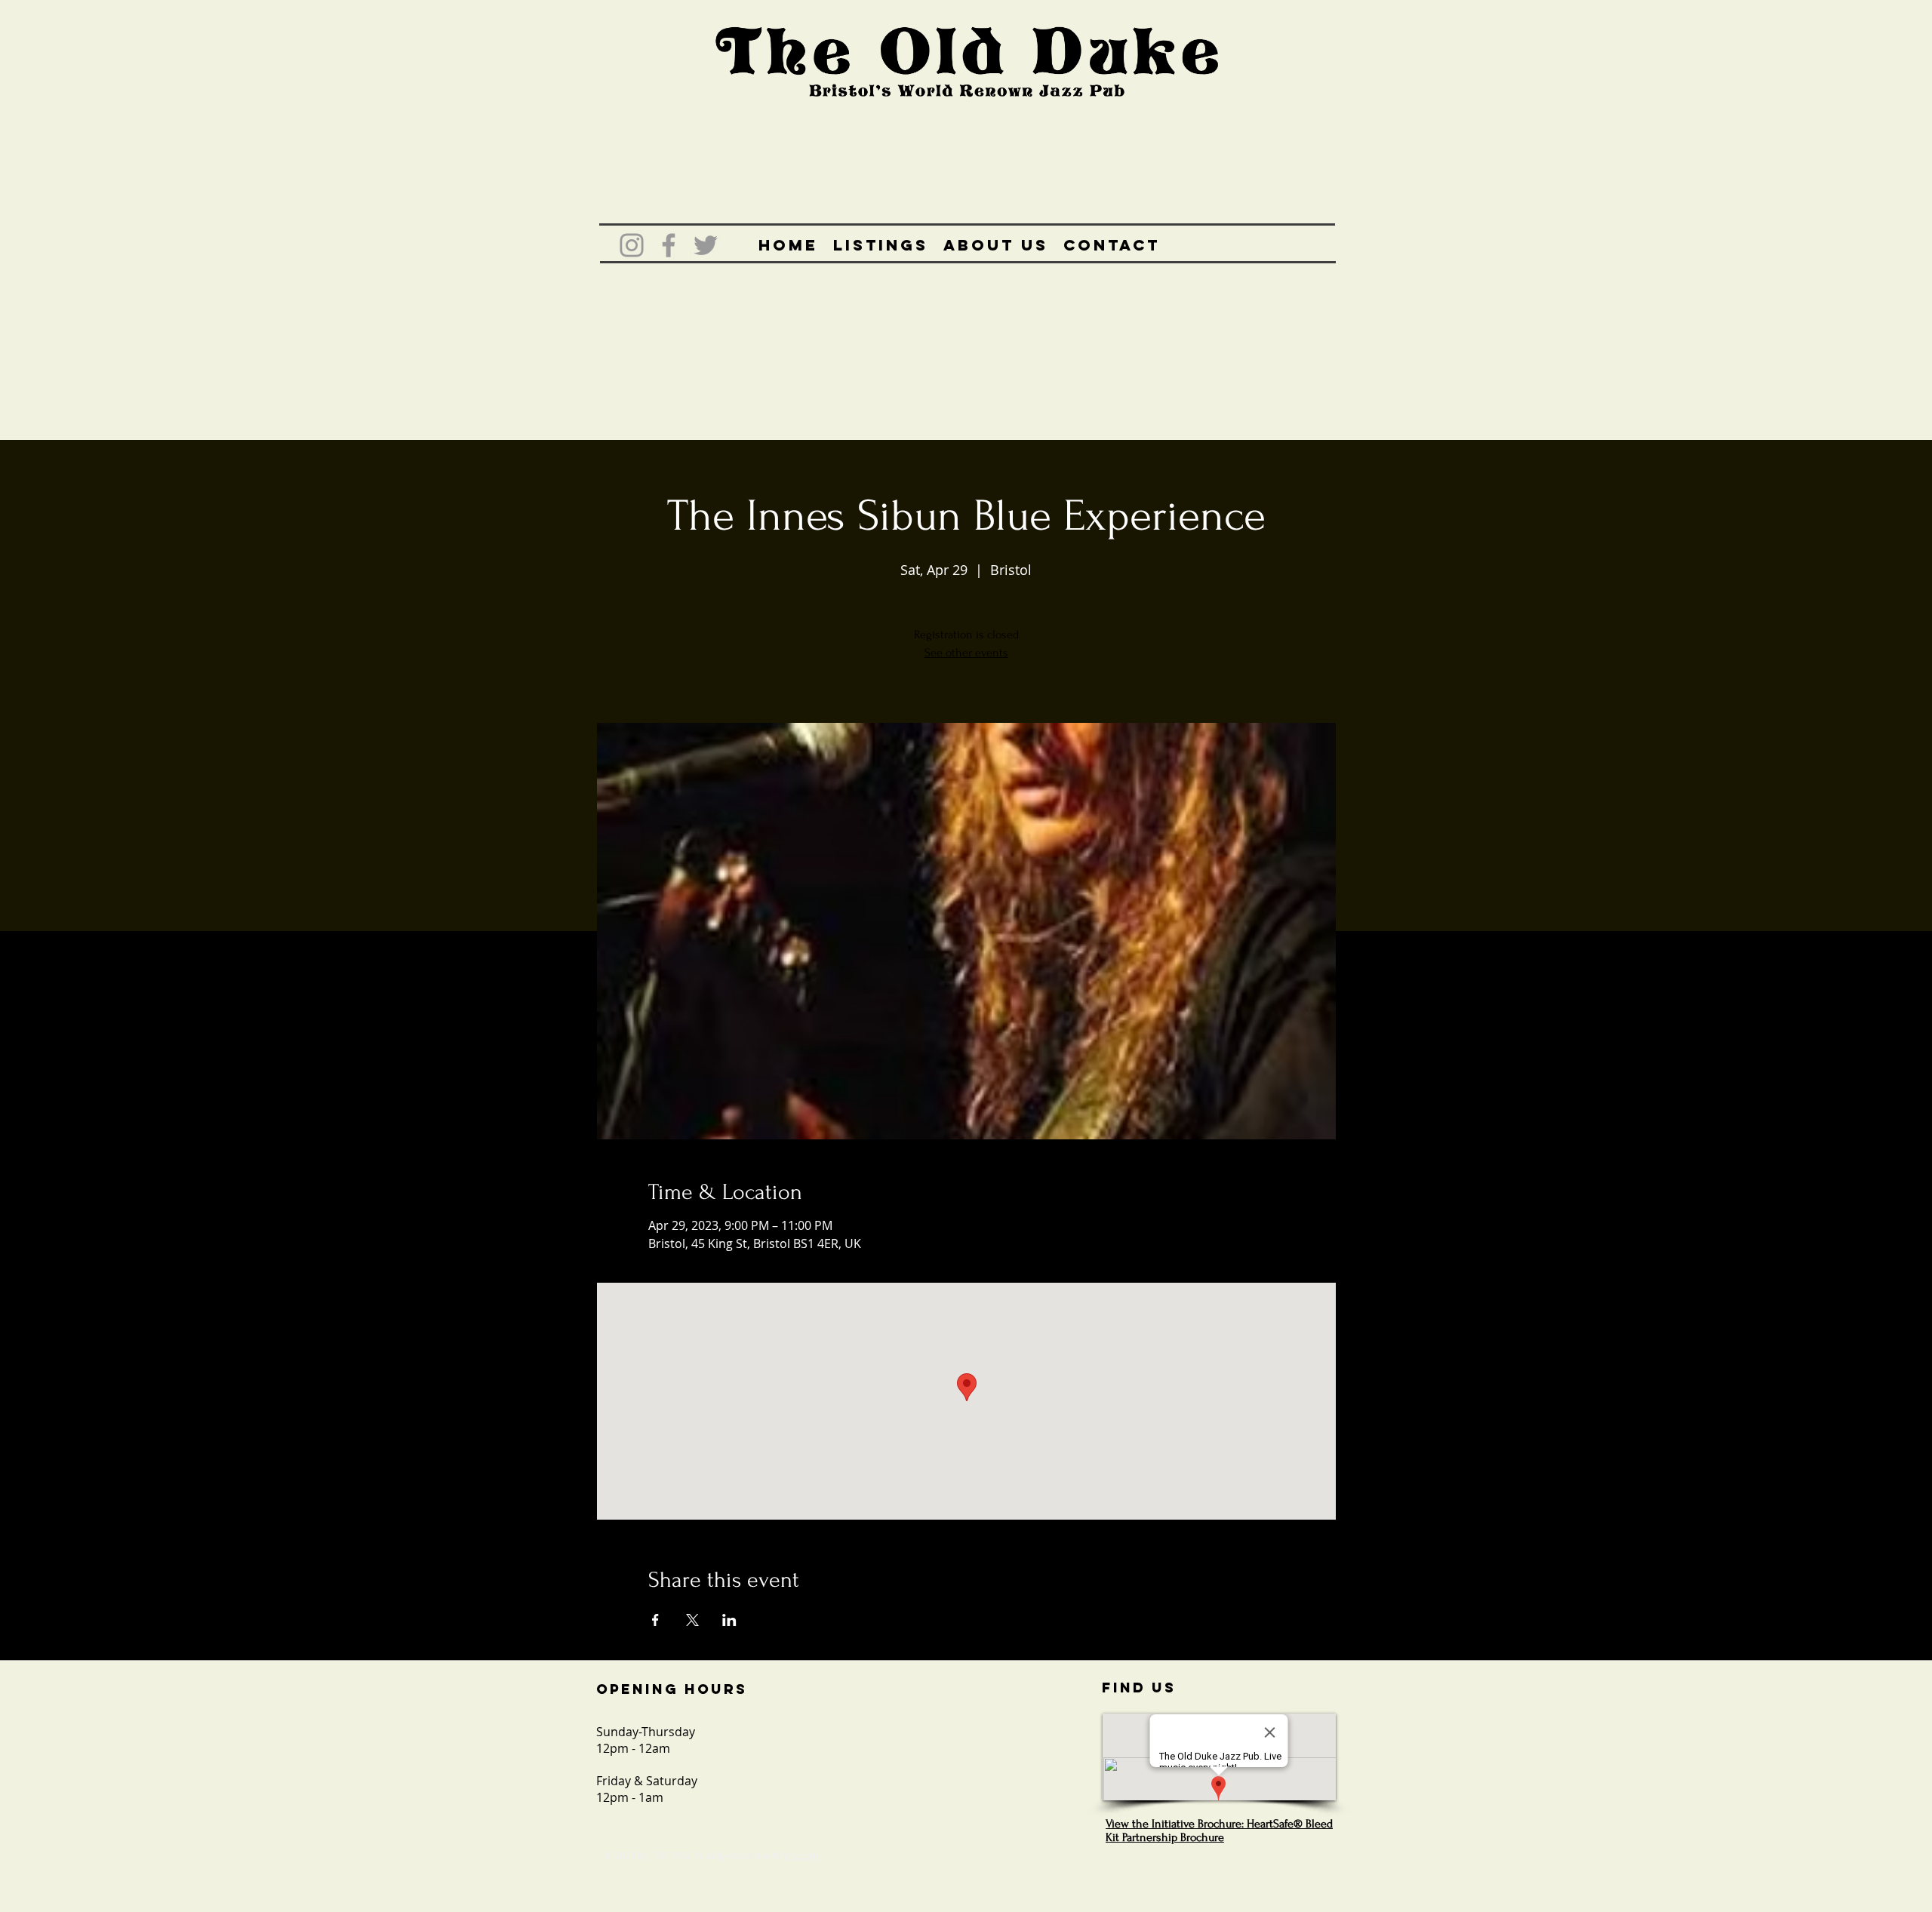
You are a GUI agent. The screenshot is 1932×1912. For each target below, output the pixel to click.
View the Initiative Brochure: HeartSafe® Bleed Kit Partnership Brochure (1219, 1831)
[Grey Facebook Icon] (669, 245)
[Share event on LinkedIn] (729, 1620)
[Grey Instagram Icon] (632, 245)
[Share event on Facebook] (655, 1620)
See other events (966, 653)
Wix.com (800, 1855)
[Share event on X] (692, 1620)
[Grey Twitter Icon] (706, 245)
